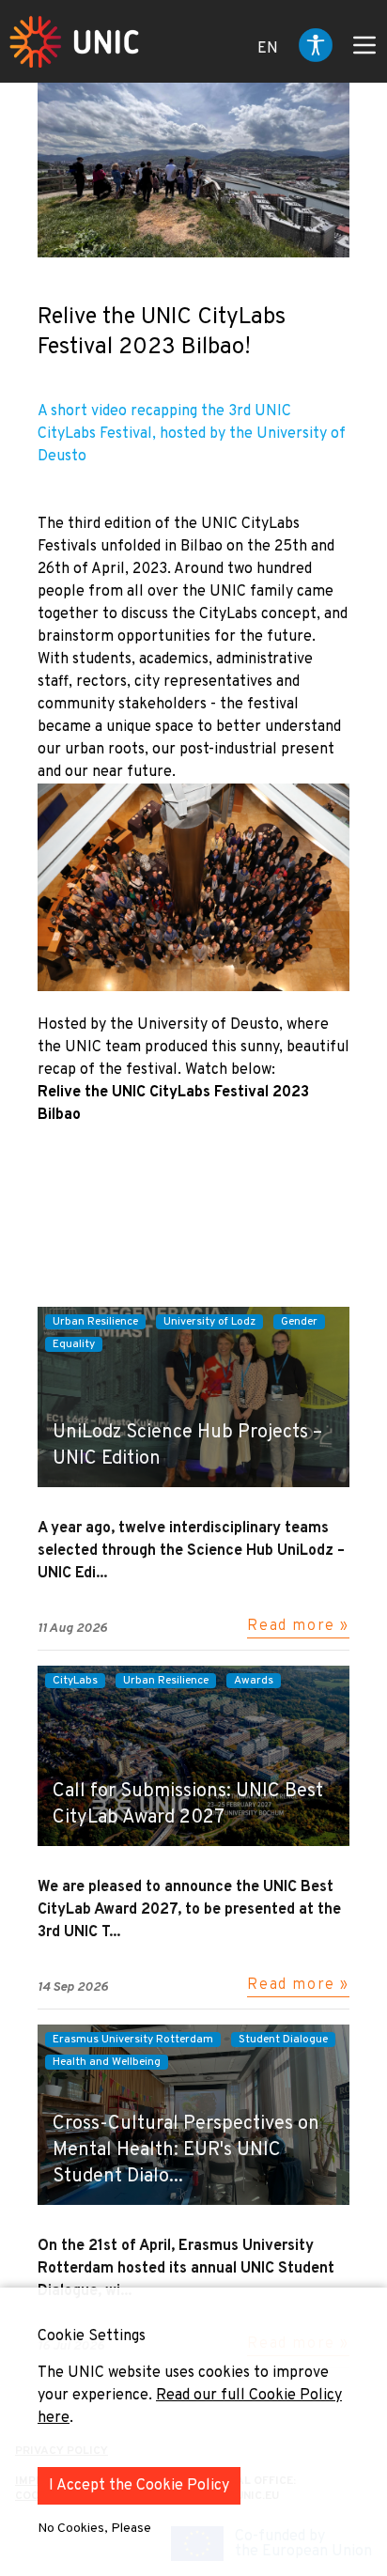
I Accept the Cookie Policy (139, 2486)
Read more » (298, 1626)
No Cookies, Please (94, 2529)
